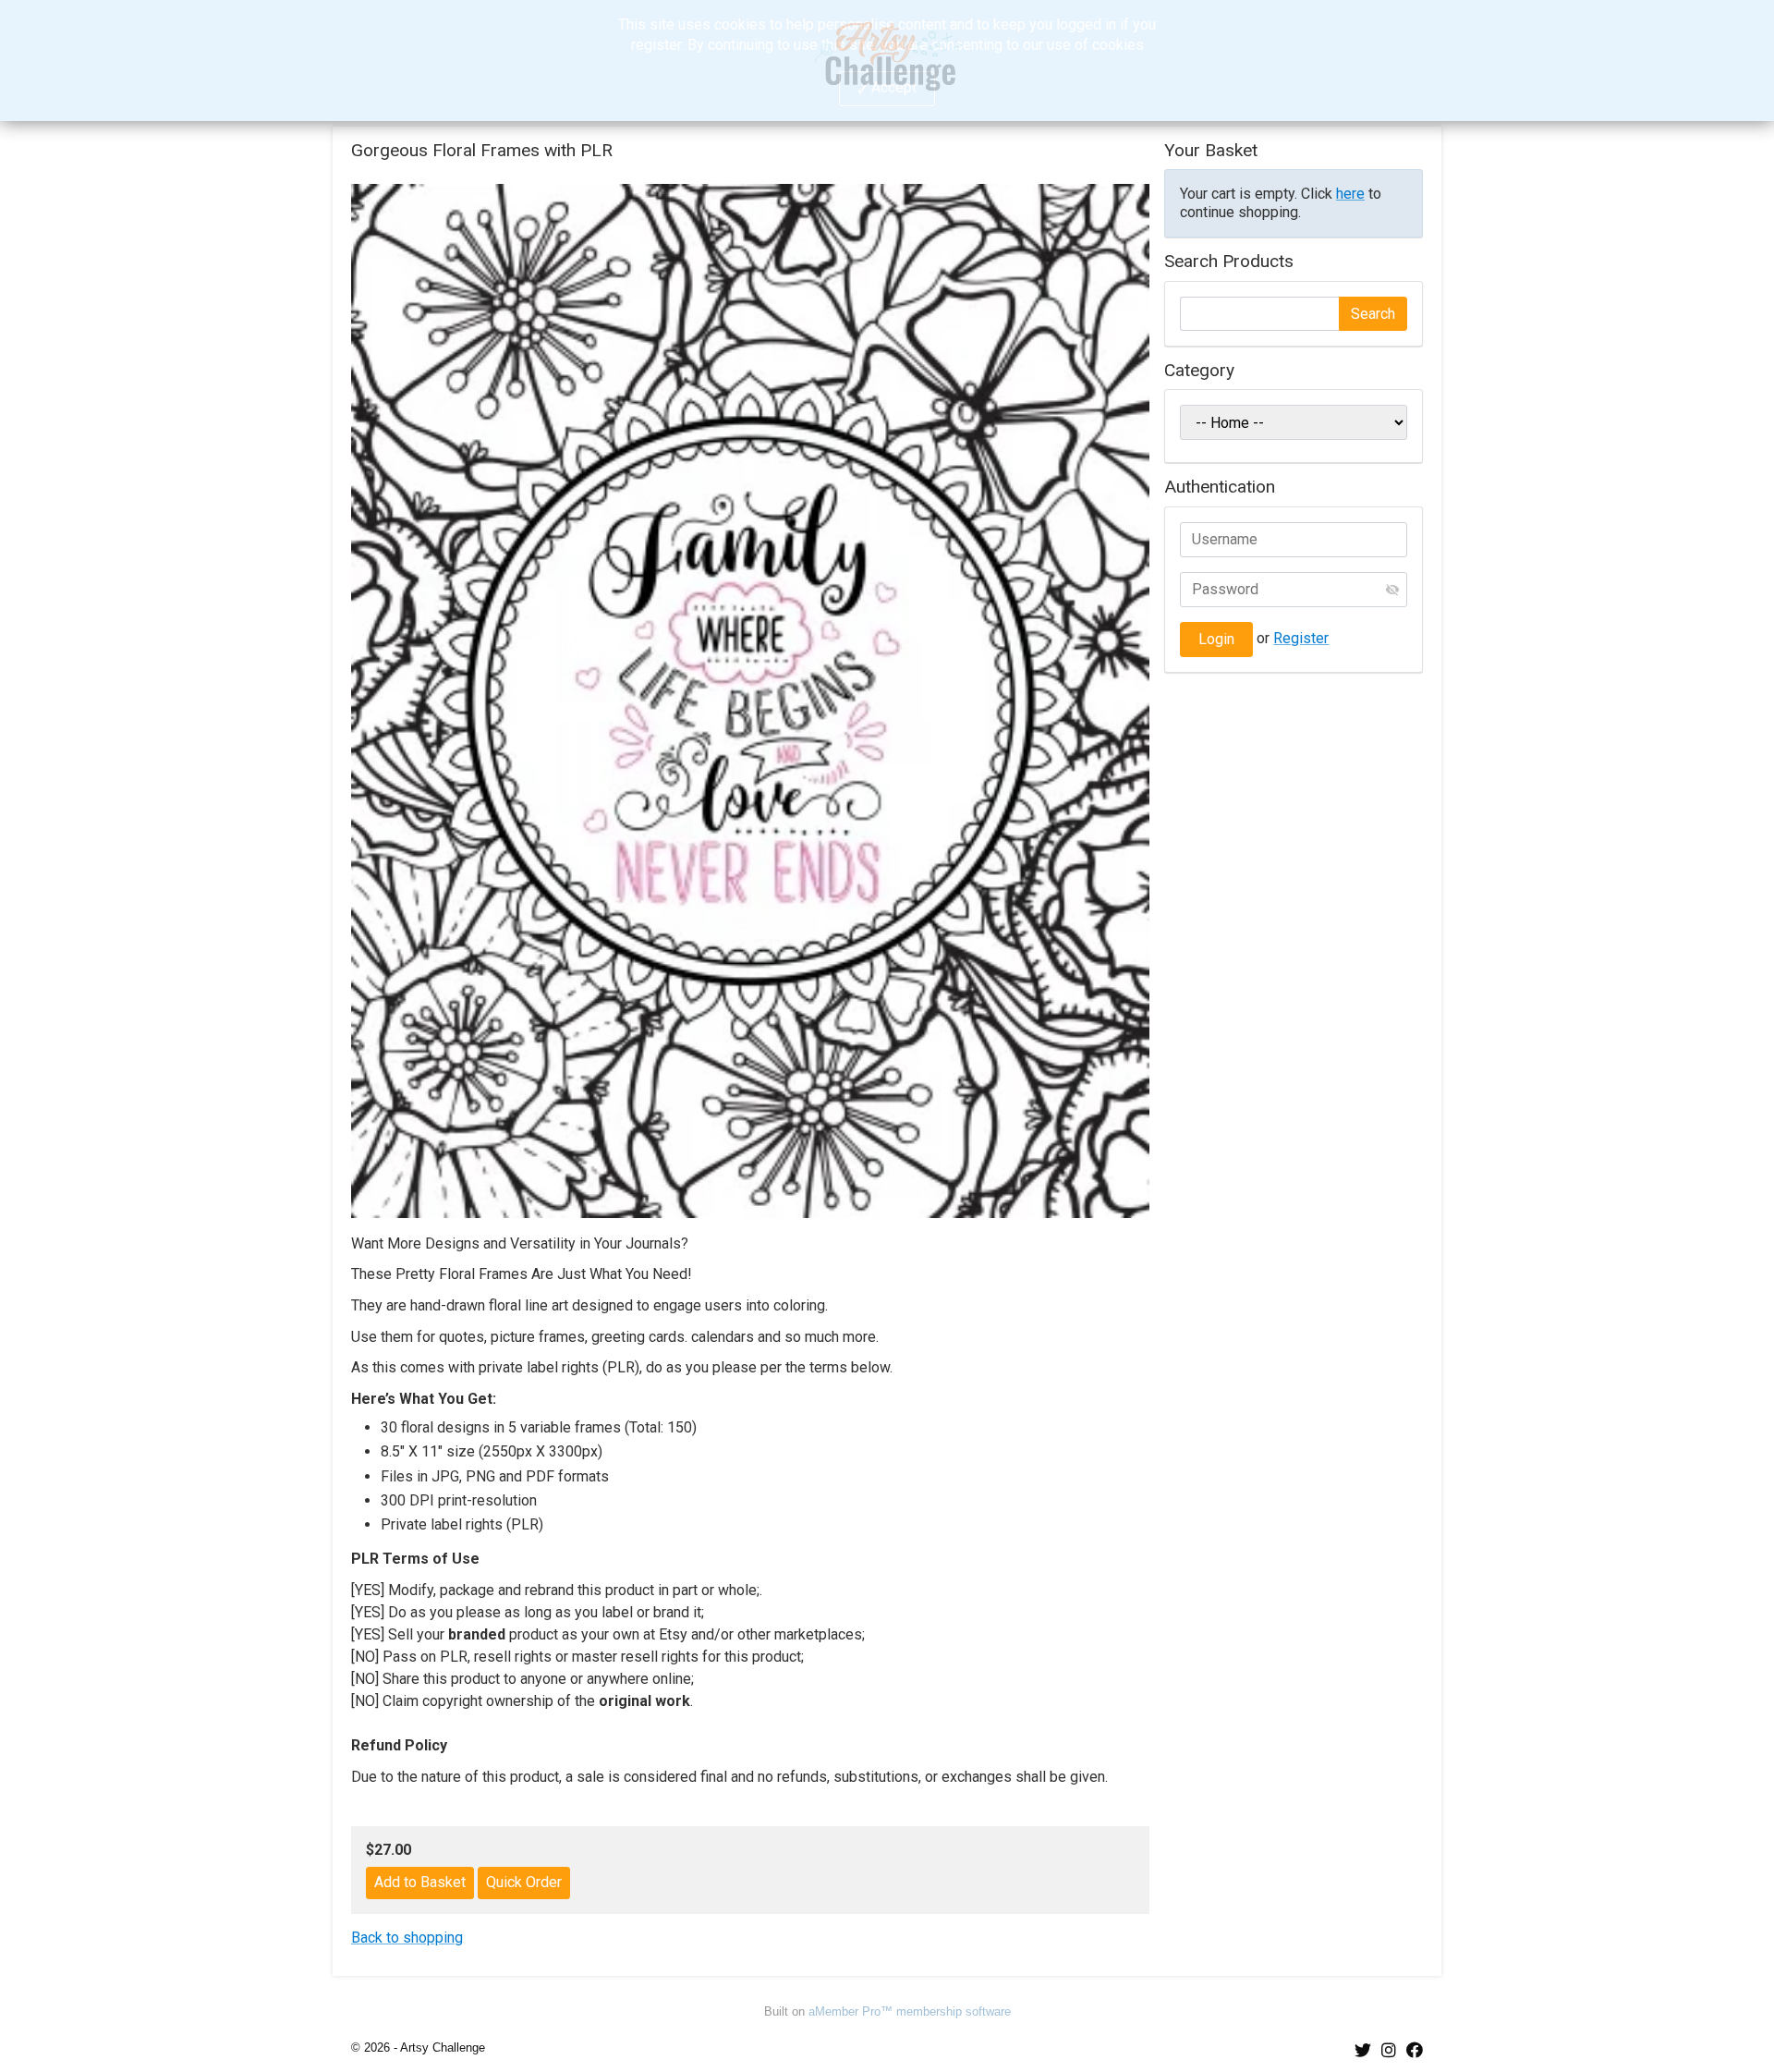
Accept (894, 87)
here (1350, 194)
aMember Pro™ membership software (910, 2011)
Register (1301, 638)
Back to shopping (407, 1938)
